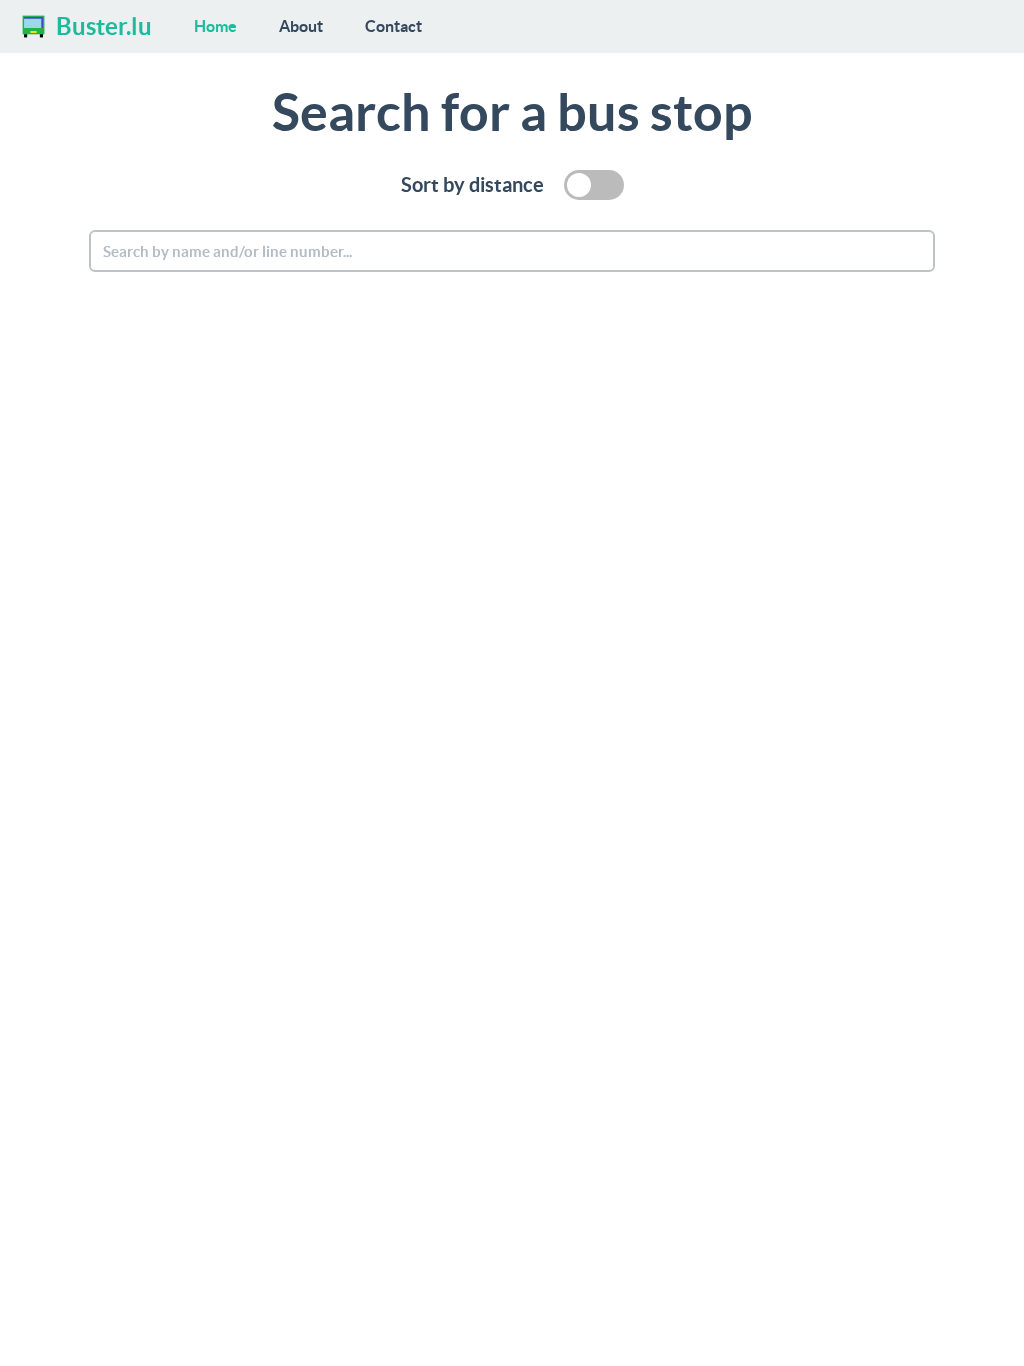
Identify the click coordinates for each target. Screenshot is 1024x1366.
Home (215, 26)
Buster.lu (104, 26)
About (301, 26)
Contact (393, 26)
